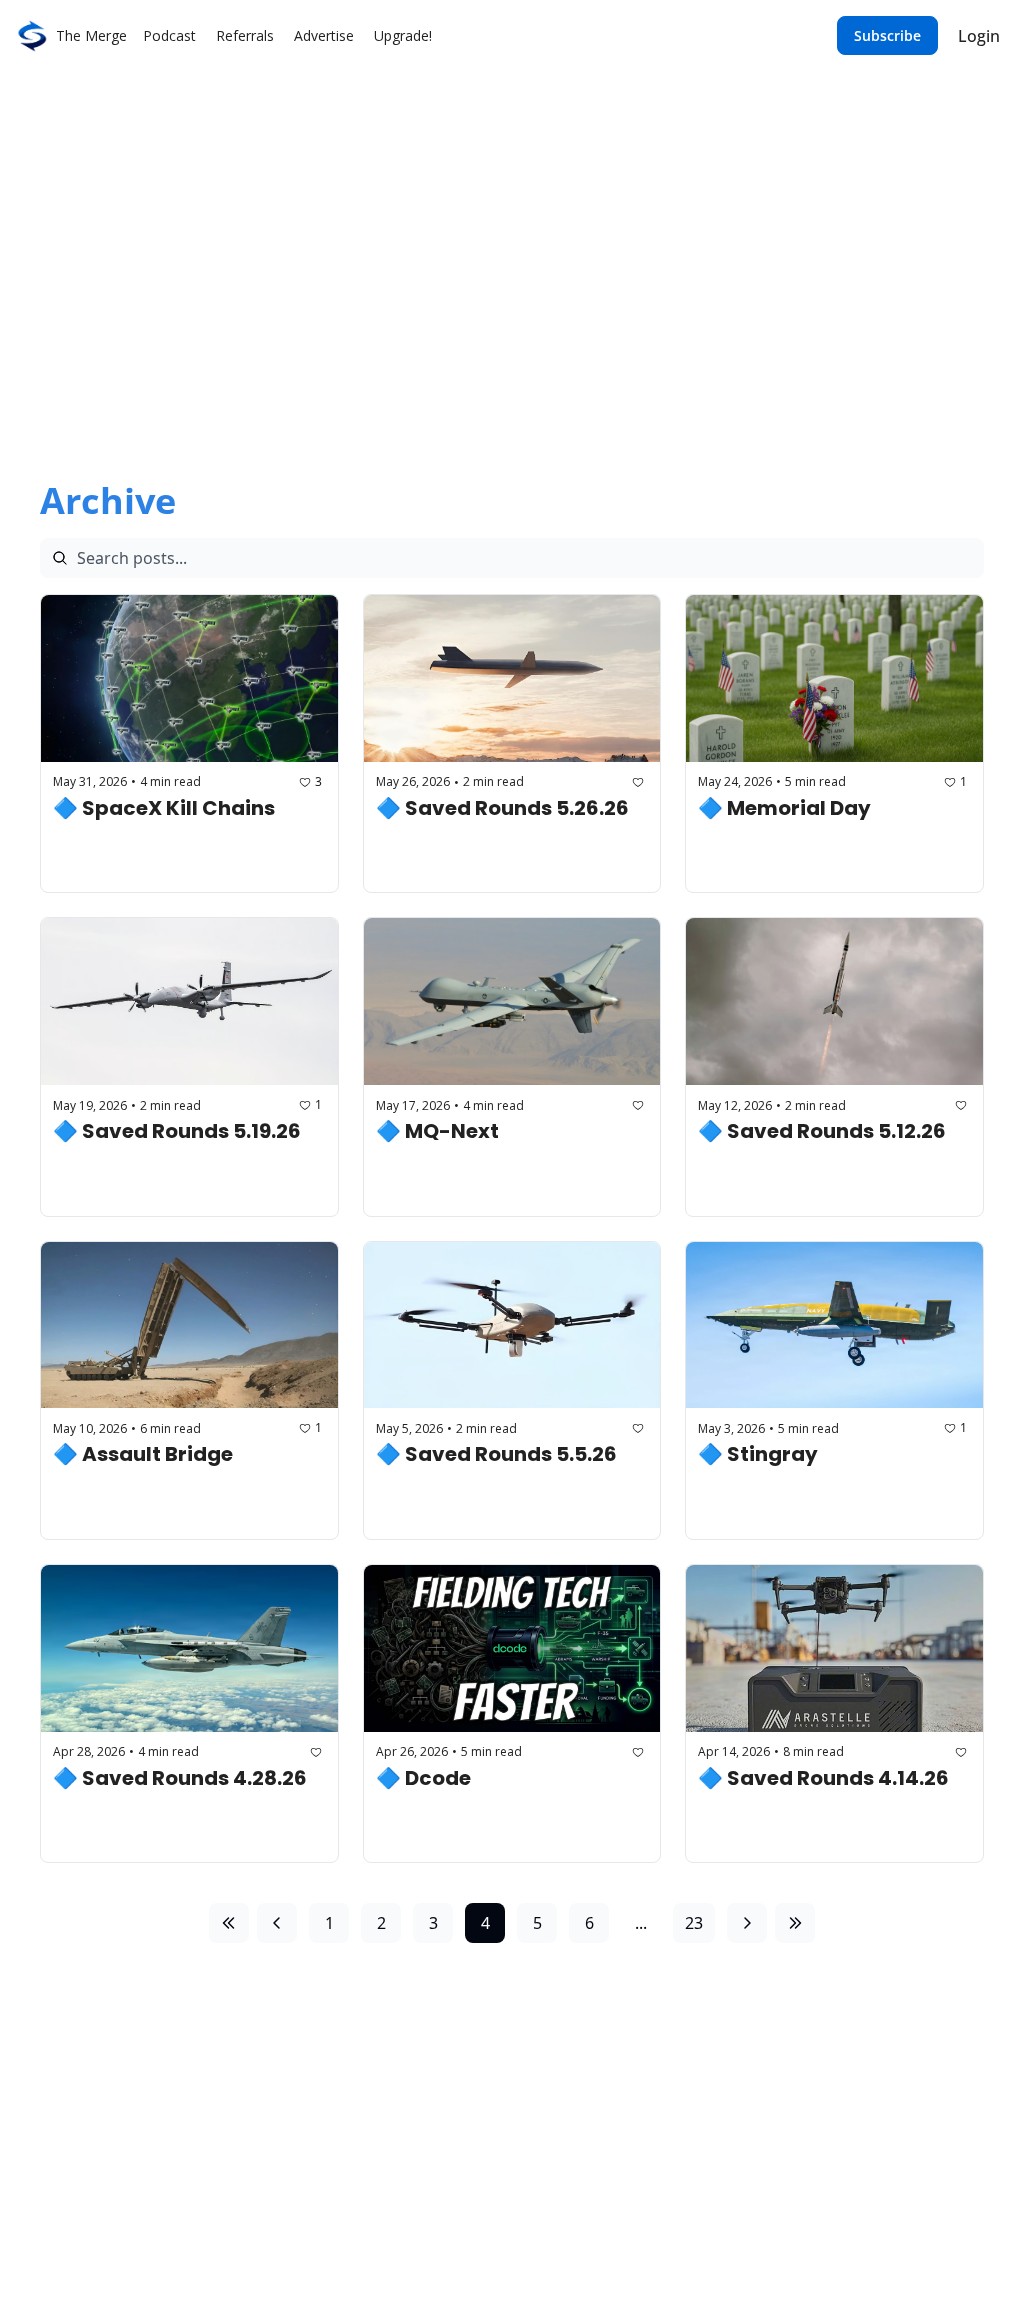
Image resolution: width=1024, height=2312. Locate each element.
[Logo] (32, 36)
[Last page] (795, 1923)
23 (694, 1923)
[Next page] (747, 1923)
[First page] (229, 1923)
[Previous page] (277, 1923)
